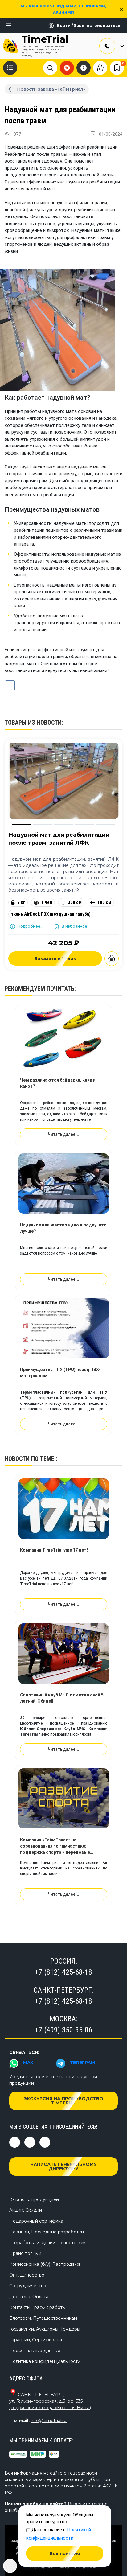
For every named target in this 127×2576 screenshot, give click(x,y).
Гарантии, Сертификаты (36, 2340)
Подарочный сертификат (37, 2221)
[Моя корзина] (100, 68)
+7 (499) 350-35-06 (63, 2030)
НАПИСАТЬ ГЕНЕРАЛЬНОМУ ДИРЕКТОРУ (63, 2166)
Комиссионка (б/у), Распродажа (45, 2264)
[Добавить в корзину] (112, 959)
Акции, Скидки (26, 2210)
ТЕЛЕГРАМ (82, 2063)
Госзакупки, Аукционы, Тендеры (45, 2329)
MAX (28, 2063)
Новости (17, 1459)
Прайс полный (25, 2253)
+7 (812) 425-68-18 (63, 1972)
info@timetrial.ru (49, 2421)
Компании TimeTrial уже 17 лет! (54, 1550)
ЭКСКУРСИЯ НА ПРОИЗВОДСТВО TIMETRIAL (63, 2101)
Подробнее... (30, 926)
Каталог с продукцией (34, 2199)
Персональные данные (35, 2351)
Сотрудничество (28, 2286)
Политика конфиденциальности (45, 2361)
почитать (60, 989)
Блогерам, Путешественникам (43, 2318)
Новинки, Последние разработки (47, 2232)
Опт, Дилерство (27, 2275)
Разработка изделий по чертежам (47, 2243)
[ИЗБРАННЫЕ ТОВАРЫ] (117, 68)
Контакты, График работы (37, 2307)
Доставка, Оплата (29, 2297)
